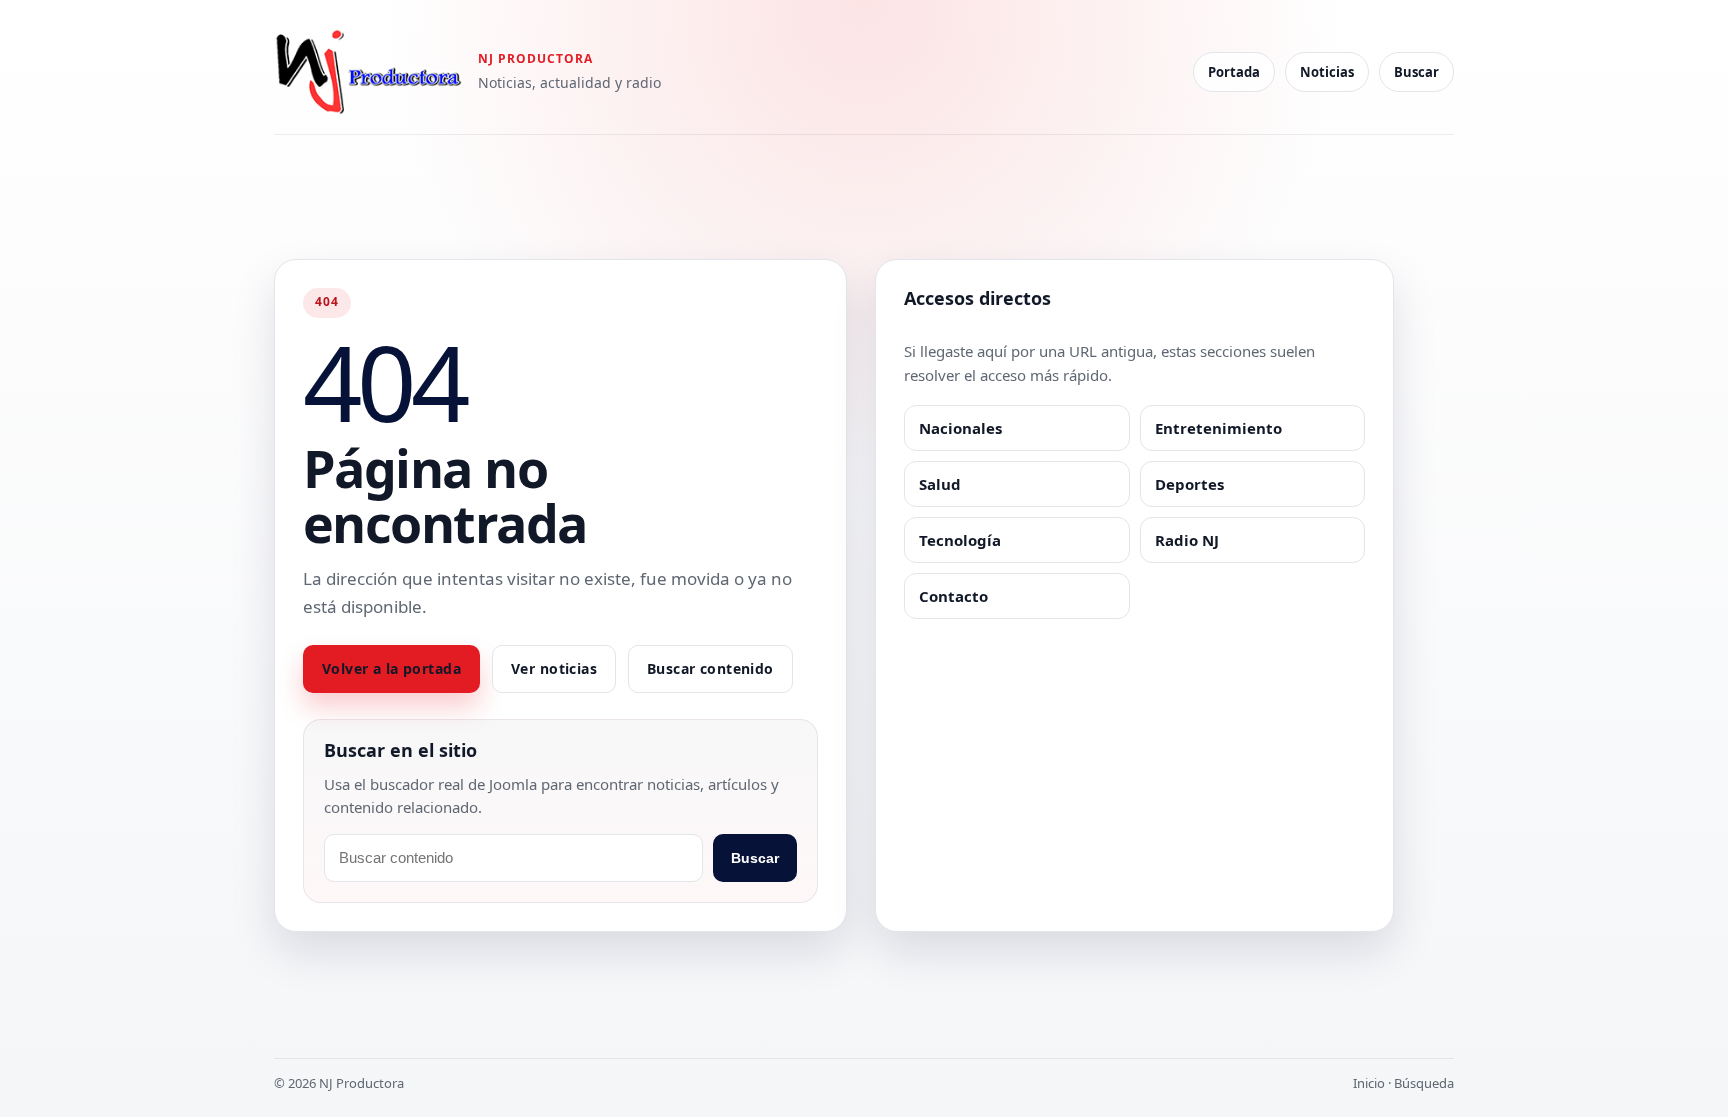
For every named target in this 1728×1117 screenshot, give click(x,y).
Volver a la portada (391, 668)
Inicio (1369, 1083)
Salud (940, 484)
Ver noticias (554, 668)
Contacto (953, 596)
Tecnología (960, 540)
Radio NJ (1187, 540)
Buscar (1416, 72)
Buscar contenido (710, 668)
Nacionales (960, 428)
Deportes (1189, 484)
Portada (1234, 72)
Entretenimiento (1218, 428)
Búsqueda (1424, 1083)
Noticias (1327, 72)
